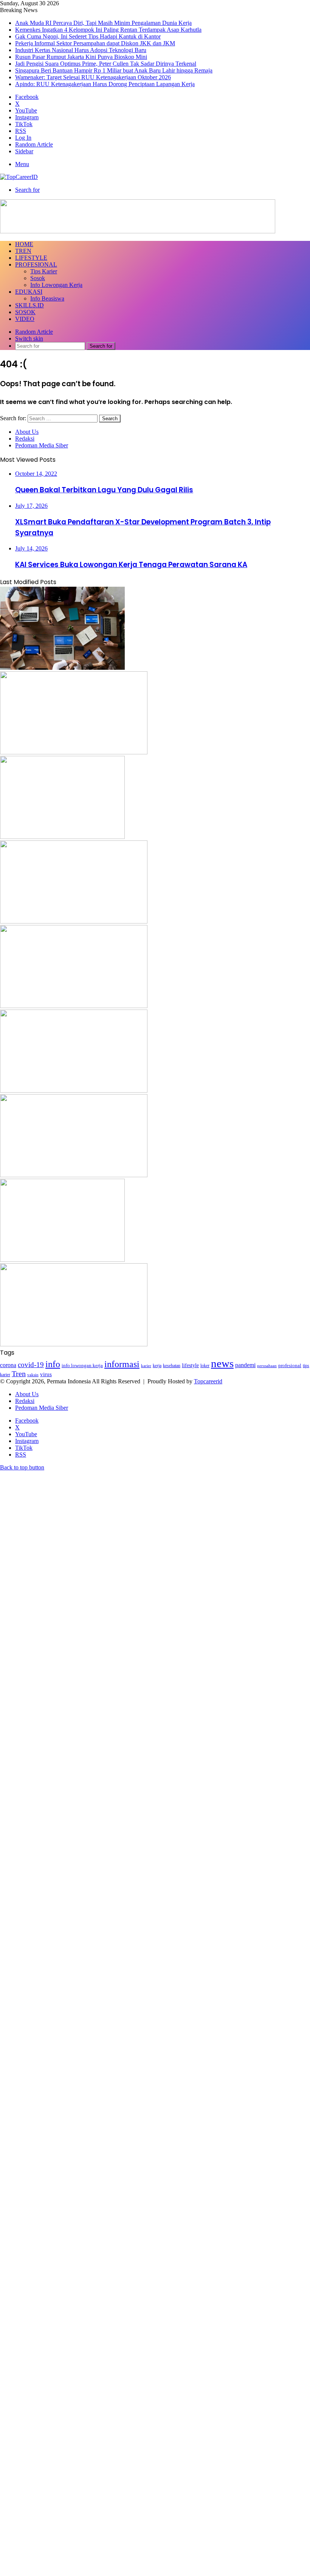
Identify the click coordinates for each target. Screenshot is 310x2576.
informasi (122, 1364)
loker (205, 1366)
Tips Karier (44, 271)
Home (24, 244)
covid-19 (31, 1365)
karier (146, 1366)
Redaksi (25, 439)
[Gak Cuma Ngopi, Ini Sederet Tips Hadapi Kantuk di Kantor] (62, 837)
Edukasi (29, 292)
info (53, 1364)
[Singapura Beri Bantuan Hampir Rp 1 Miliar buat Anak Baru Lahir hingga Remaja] (62, 1260)
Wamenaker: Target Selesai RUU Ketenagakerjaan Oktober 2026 (93, 77)
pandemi (245, 1365)
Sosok (38, 278)
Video (25, 319)
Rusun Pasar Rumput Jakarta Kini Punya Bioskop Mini (81, 57)
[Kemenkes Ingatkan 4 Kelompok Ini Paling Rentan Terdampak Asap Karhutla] (74, 752)
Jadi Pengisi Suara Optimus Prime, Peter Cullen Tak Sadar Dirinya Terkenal (106, 64)
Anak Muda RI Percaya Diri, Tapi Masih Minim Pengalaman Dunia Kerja (103, 23)
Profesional (36, 264)
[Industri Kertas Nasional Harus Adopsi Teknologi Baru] (74, 1006)
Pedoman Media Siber (42, 445)
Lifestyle (31, 258)
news (222, 1363)
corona (8, 1365)
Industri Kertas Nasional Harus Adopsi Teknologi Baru (81, 50)
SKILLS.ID (29, 305)
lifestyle (190, 1365)
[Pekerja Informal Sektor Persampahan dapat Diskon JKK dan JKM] (74, 921)
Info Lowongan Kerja (56, 285)
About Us (27, 432)
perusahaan (267, 1366)
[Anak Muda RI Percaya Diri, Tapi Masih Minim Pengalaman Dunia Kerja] (62, 668)
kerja (157, 1366)
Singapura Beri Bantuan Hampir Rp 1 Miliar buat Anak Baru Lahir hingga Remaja (114, 70)
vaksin (33, 1375)
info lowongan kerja (82, 1365)
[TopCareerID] (19, 177)
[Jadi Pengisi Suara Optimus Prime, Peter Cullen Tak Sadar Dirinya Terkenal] (74, 1175)
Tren (23, 251)
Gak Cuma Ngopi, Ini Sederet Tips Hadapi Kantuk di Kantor (88, 36)
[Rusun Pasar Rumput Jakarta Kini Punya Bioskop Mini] (74, 1091)
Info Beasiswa (47, 298)
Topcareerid (208, 1381)
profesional (290, 1366)
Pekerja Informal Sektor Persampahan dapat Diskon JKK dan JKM (95, 43)
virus (46, 1374)
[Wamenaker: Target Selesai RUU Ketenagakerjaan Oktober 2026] (74, 1344)
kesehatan (172, 1366)
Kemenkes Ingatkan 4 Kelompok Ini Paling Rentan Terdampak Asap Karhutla (108, 30)
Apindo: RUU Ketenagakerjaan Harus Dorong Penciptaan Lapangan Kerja (105, 84)
